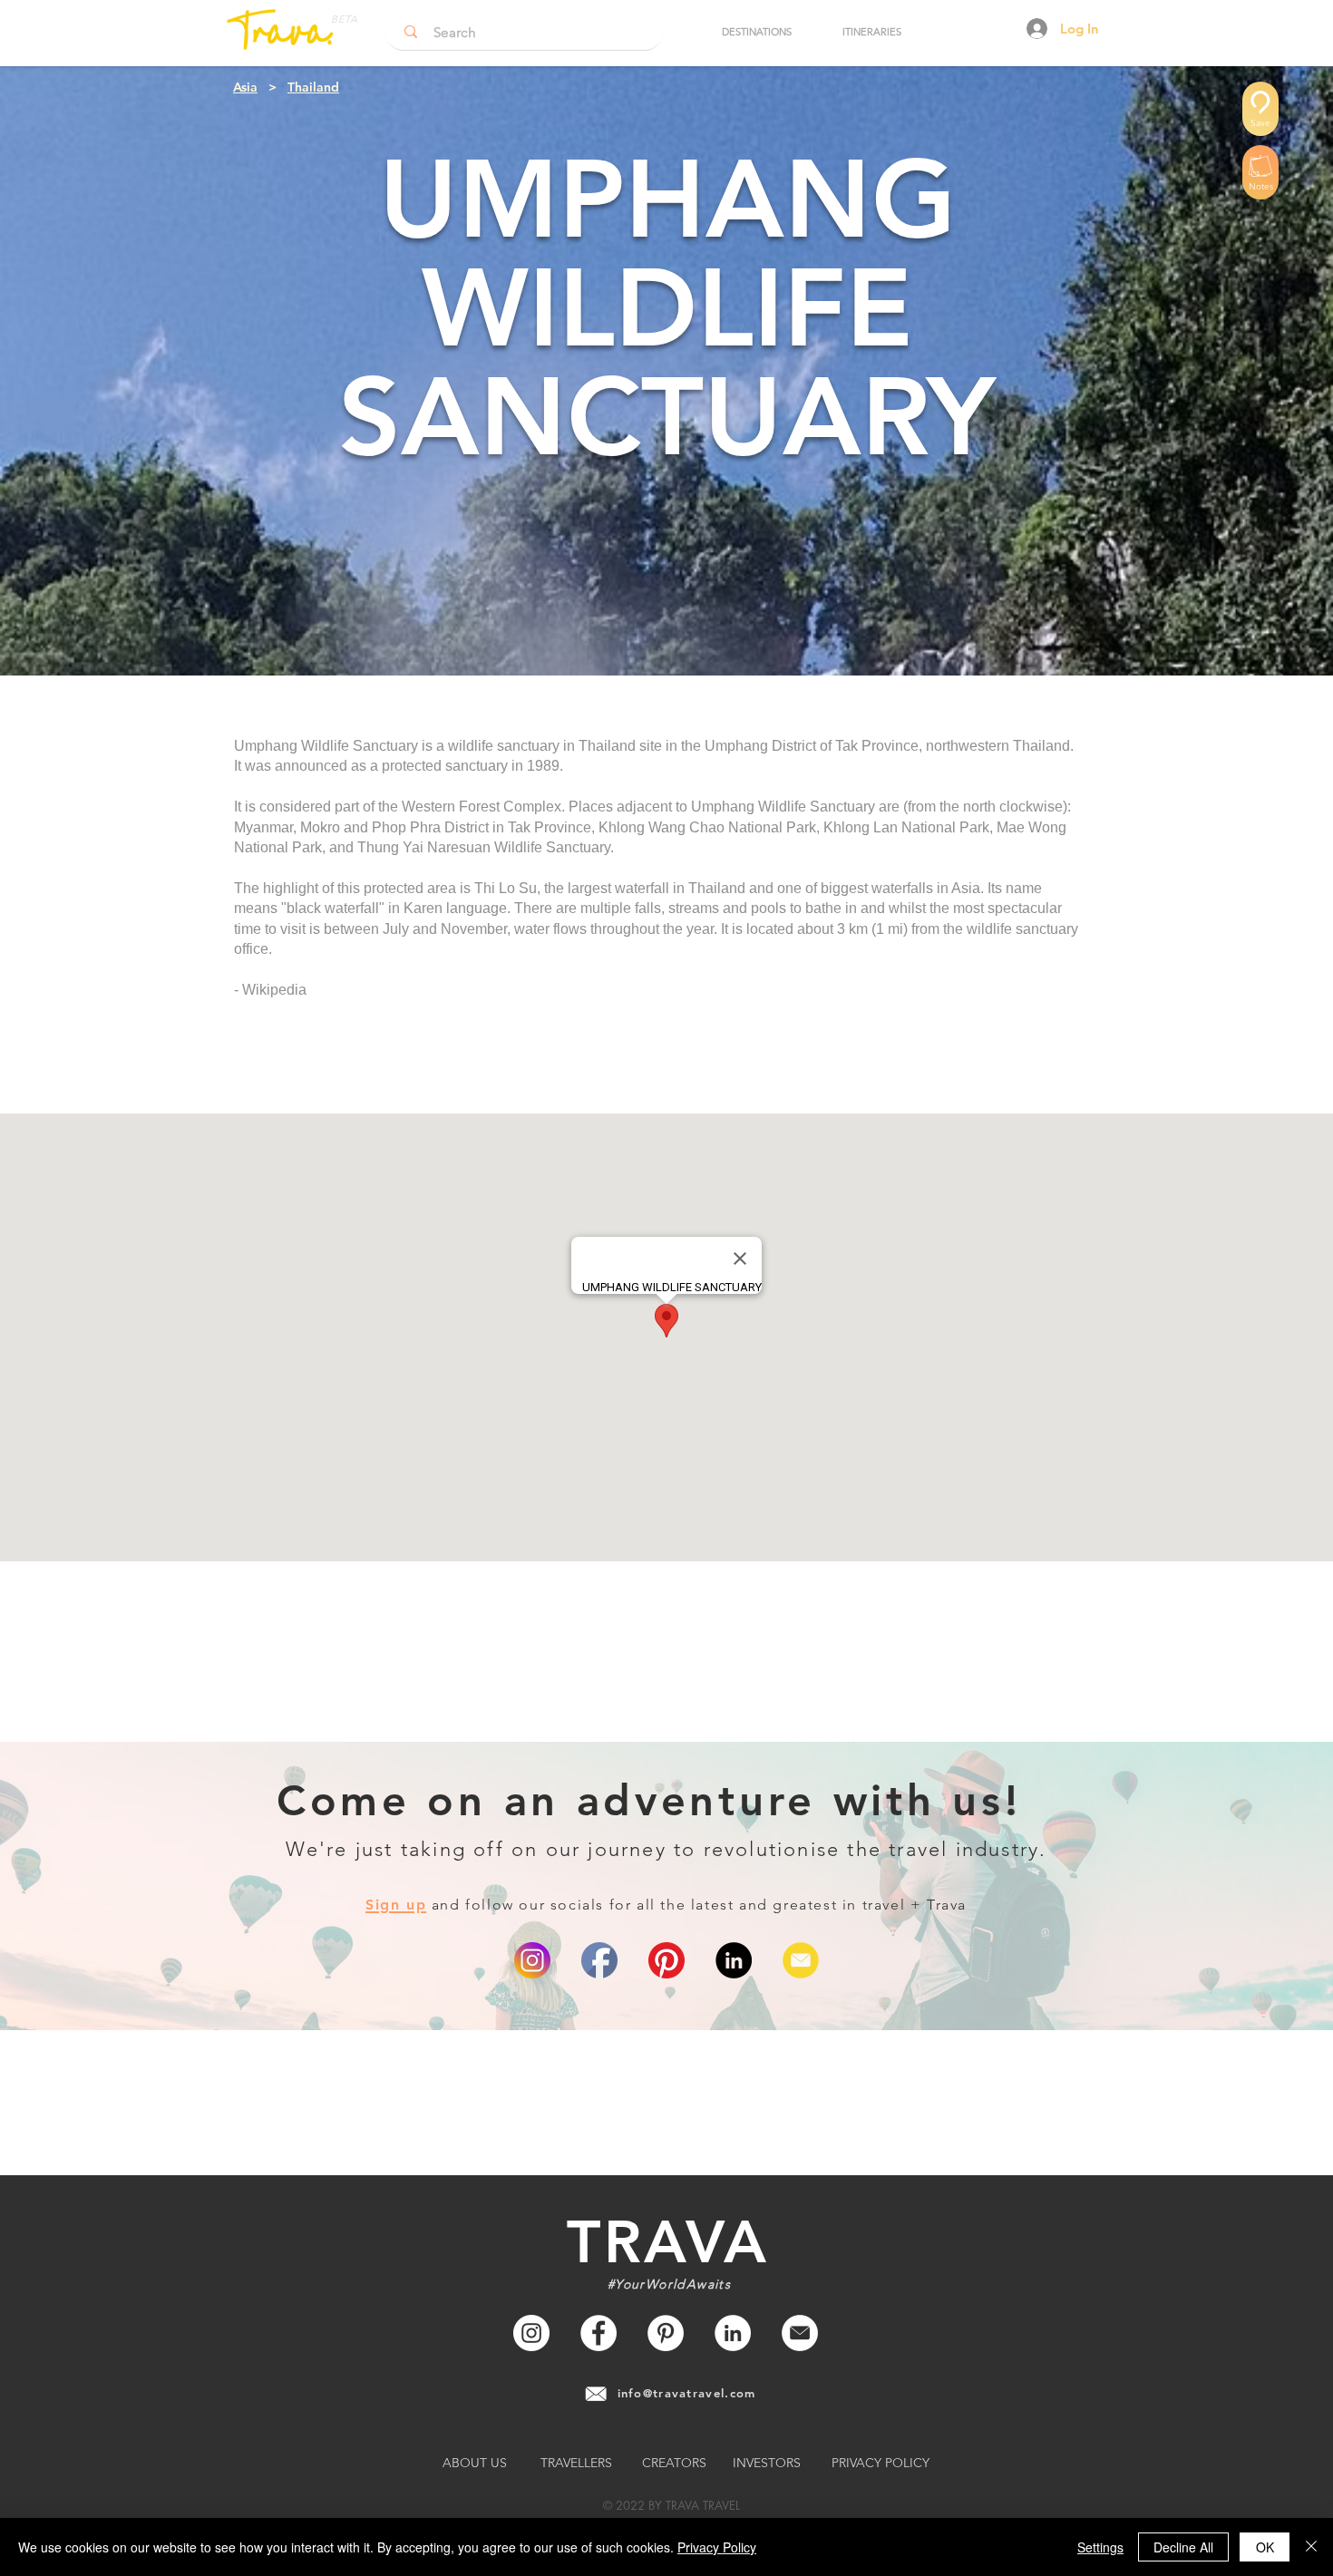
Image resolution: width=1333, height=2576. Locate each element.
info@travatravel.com (687, 2393)
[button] (756, 32)
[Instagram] (531, 2333)
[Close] (1311, 2547)
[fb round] (599, 1960)
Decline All (1183, 2547)
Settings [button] (1100, 2547)
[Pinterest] (666, 1960)
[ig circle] (532, 1960)
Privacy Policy (717, 2547)
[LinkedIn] (734, 1960)
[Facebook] (598, 2333)
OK (1265, 2547)
